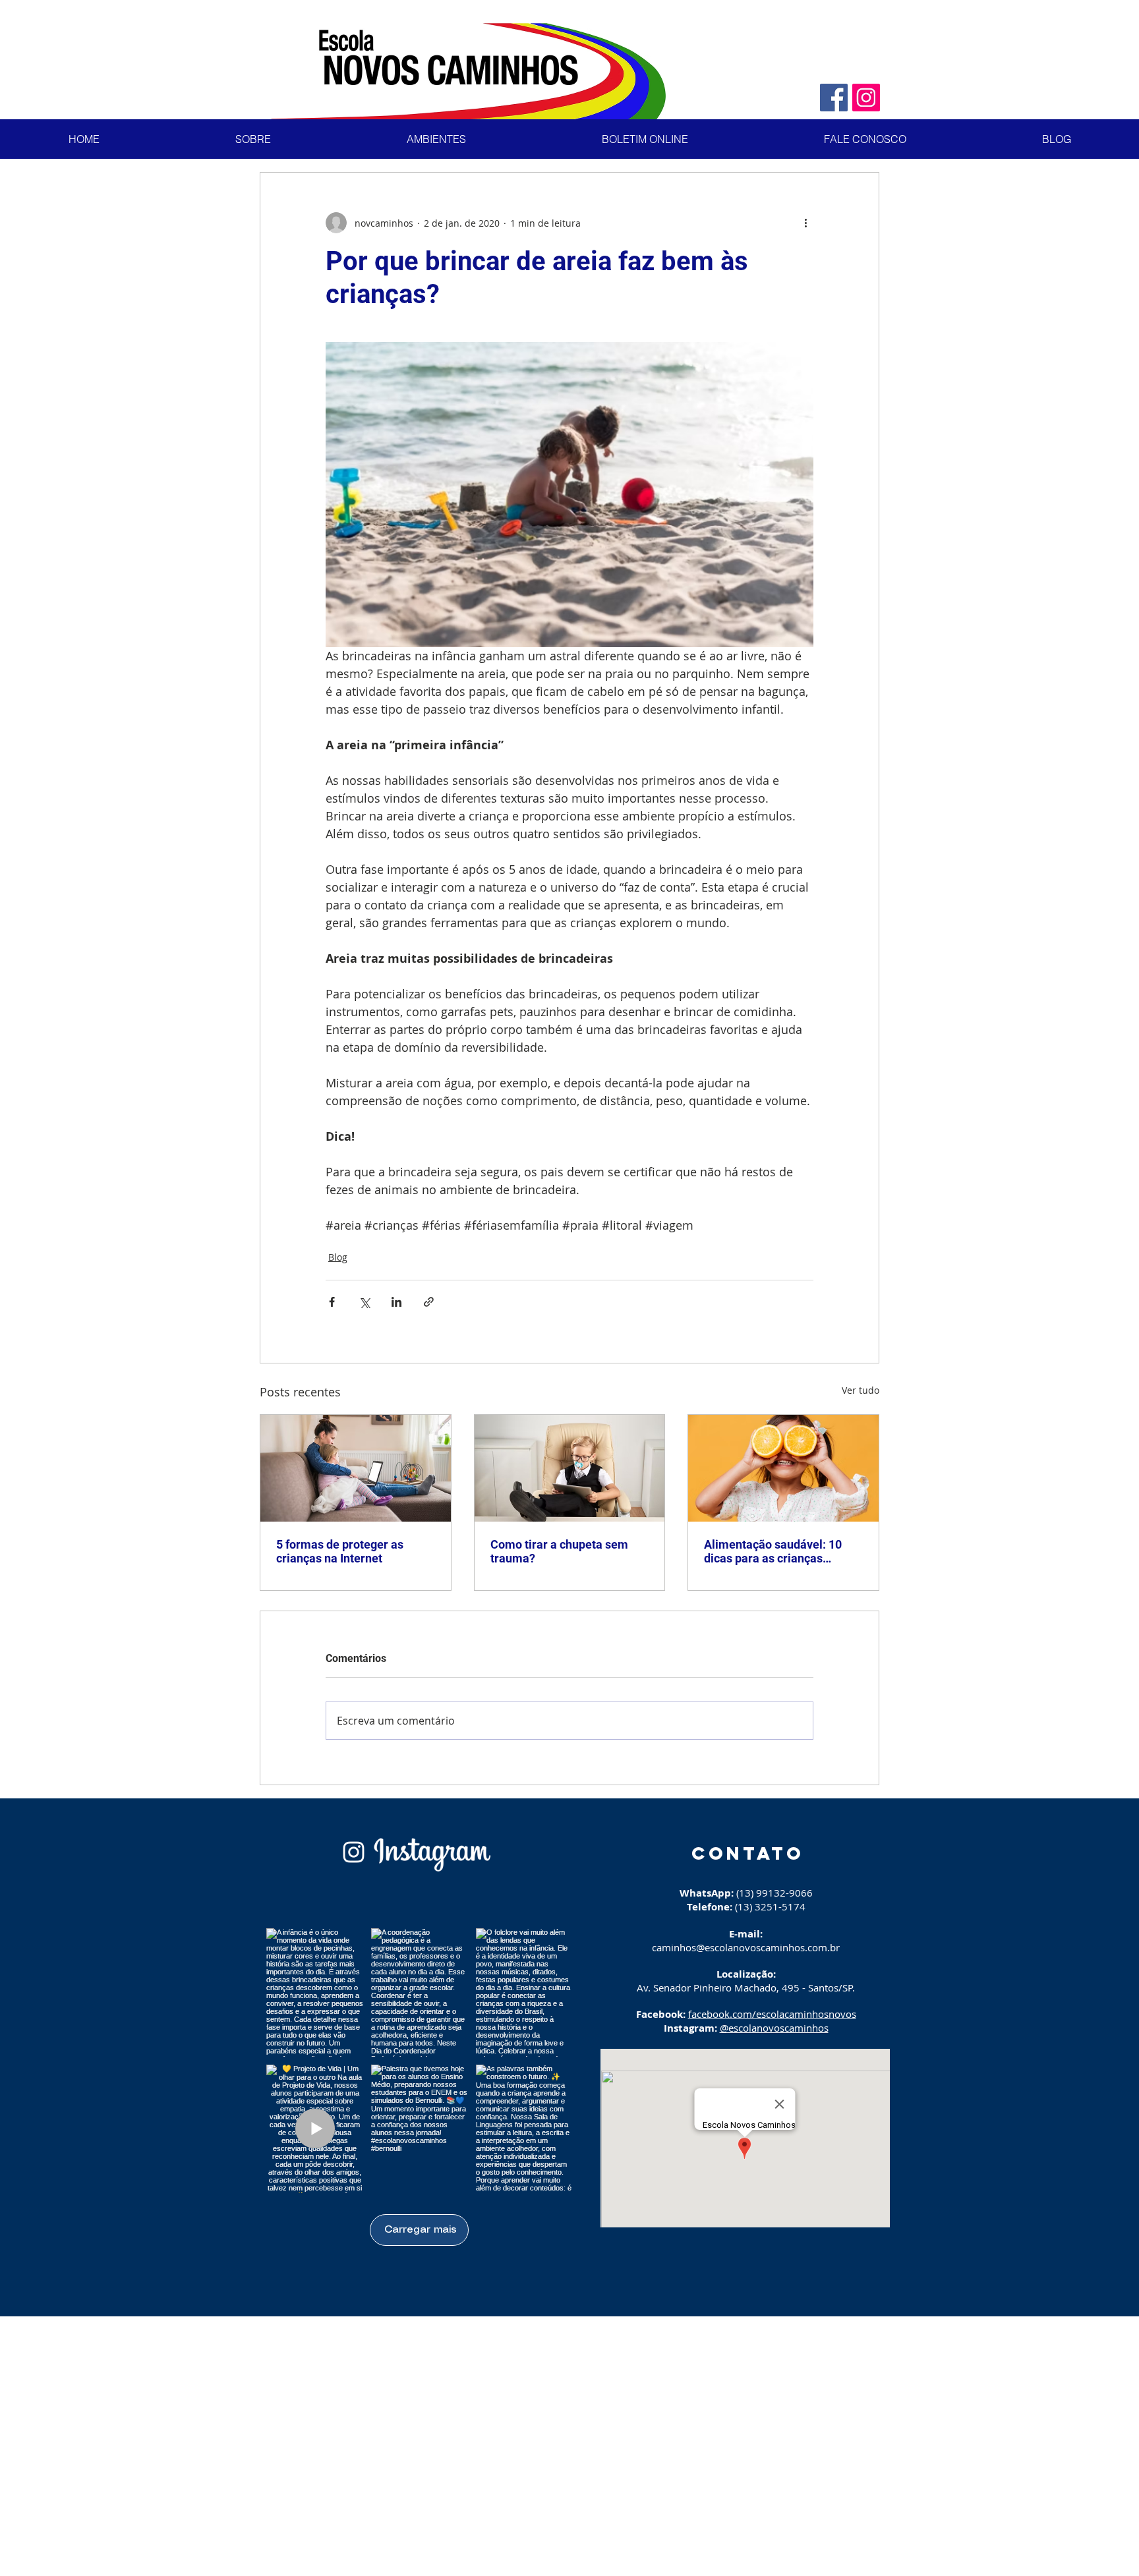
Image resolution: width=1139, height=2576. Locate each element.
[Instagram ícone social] (866, 98)
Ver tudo (861, 1390)
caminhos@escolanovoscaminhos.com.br (746, 1947)
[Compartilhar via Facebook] (332, 1302)
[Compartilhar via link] (429, 1302)
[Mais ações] (805, 223)
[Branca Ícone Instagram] (354, 1852)
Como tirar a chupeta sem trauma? (559, 1551)
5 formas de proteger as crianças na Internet (340, 1551)
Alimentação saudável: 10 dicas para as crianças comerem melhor (773, 1551)
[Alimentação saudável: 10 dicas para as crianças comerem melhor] (783, 1468)
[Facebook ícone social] (834, 98)
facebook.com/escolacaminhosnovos (772, 2014)
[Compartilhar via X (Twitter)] (364, 1302)
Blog (338, 1257)
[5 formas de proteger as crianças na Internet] (356, 1468)
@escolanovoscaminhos (774, 2028)
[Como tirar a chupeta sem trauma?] (570, 1468)
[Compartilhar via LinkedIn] (396, 1302)
